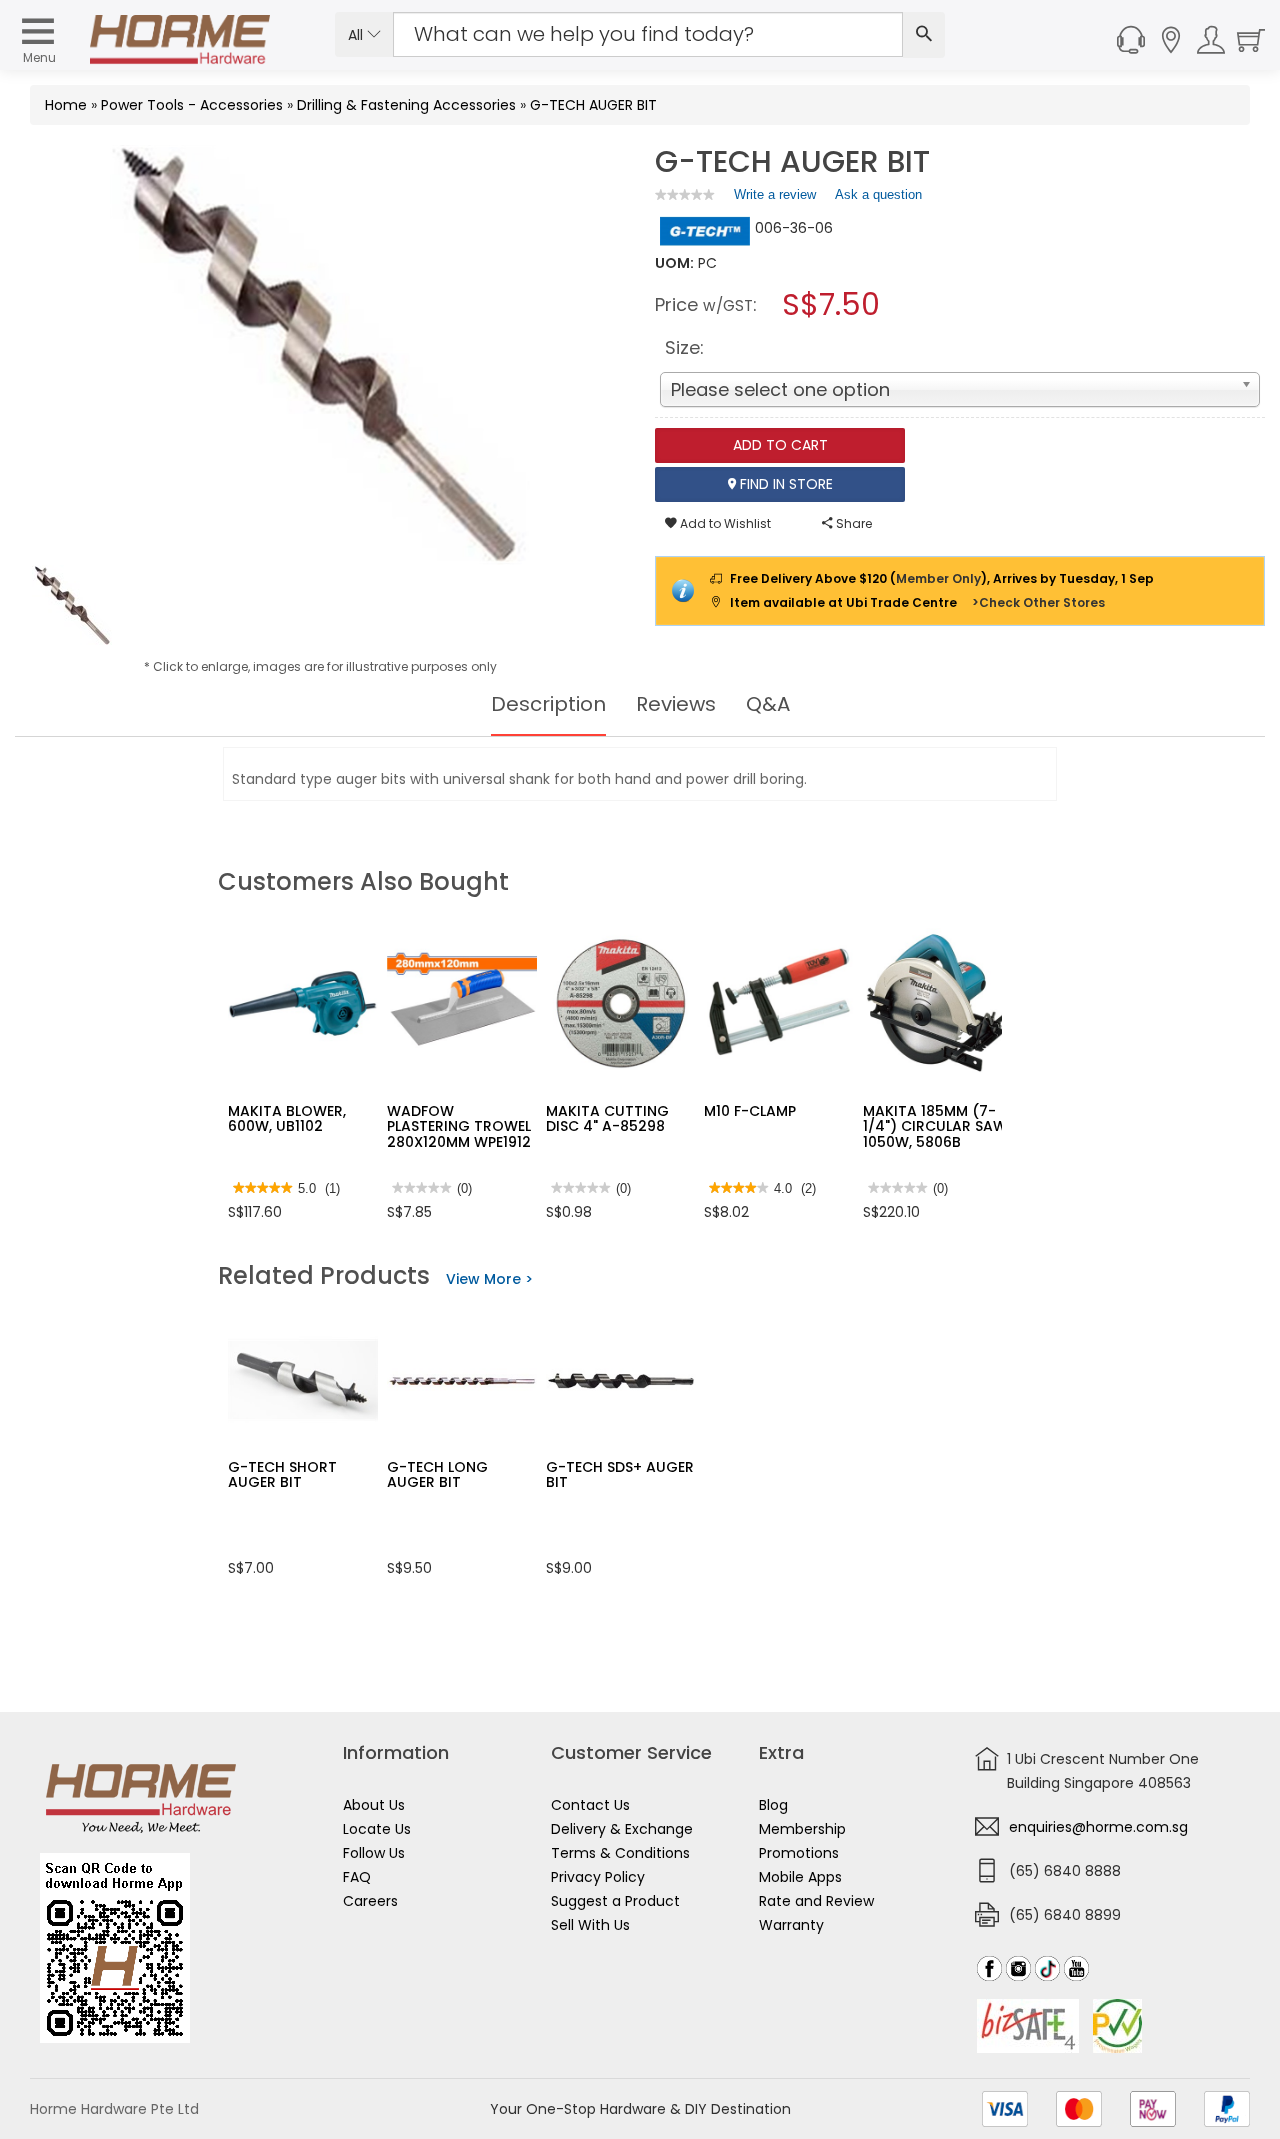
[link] (685, 194)
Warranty (791, 1925)
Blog (773, 1805)
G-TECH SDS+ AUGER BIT (620, 1474)
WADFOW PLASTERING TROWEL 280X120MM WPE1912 (459, 1126)
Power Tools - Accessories (192, 105)
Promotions (799, 1853)
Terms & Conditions (620, 1853)
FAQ (357, 1877)
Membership (802, 1829)
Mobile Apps (800, 1877)
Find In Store (784, 484)
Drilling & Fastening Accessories (406, 105)
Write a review (775, 199)
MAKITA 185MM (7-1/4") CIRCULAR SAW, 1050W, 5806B (936, 1126)
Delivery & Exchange (622, 1829)
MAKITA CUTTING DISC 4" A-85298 (607, 1118)
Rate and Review (816, 1901)
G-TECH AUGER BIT (593, 105)
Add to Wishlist (724, 523)
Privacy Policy (598, 1877)
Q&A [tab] (768, 704)
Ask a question (878, 194)
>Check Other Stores (1038, 602)
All (357, 35)
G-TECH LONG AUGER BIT (437, 1474)
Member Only (938, 578)
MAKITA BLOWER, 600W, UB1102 (287, 1118)
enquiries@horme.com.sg (1098, 1827)
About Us (374, 1805)
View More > (489, 1279)
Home (66, 105)
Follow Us (374, 1853)
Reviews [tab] (676, 704)
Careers (370, 1901)
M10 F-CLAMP (750, 1111)
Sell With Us (590, 1925)
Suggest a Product (615, 1901)
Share (852, 523)
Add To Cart (780, 445)
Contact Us (590, 1805)
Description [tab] (548, 704)
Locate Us (377, 1829)
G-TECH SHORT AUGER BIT (282, 1474)
